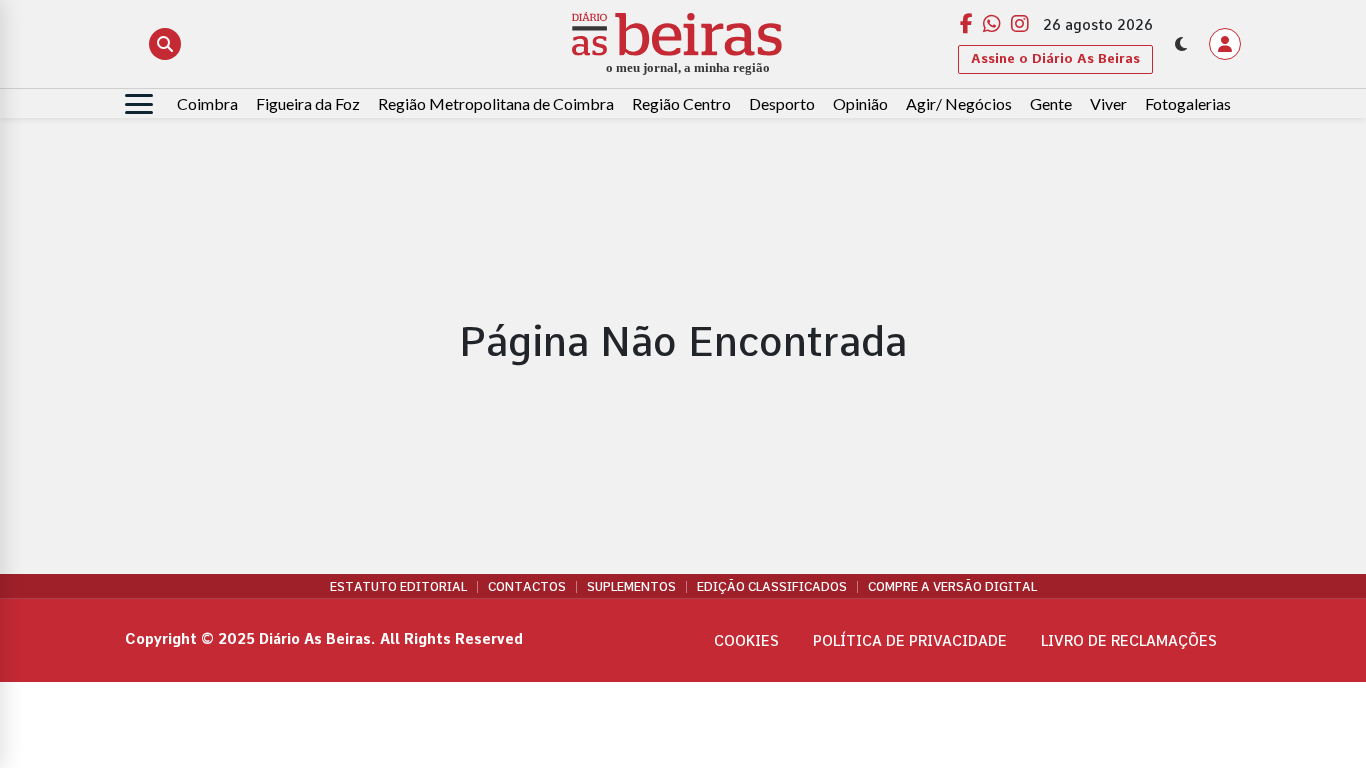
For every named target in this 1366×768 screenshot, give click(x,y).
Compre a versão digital (952, 587)
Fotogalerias (1188, 103)
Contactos (527, 587)
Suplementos (631, 587)
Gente (1051, 103)
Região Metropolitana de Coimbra (496, 103)
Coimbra (207, 103)
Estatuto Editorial (398, 587)
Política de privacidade (910, 641)
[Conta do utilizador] (1225, 44)
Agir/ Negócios (959, 103)
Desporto (782, 103)
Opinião (860, 103)
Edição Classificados (772, 587)
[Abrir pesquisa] (165, 44)
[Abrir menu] (139, 104)
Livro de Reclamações (1129, 641)
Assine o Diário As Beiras (1055, 58)
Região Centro (681, 103)
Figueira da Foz (308, 103)
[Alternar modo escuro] (1181, 44)
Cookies (746, 641)
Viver (1108, 103)
